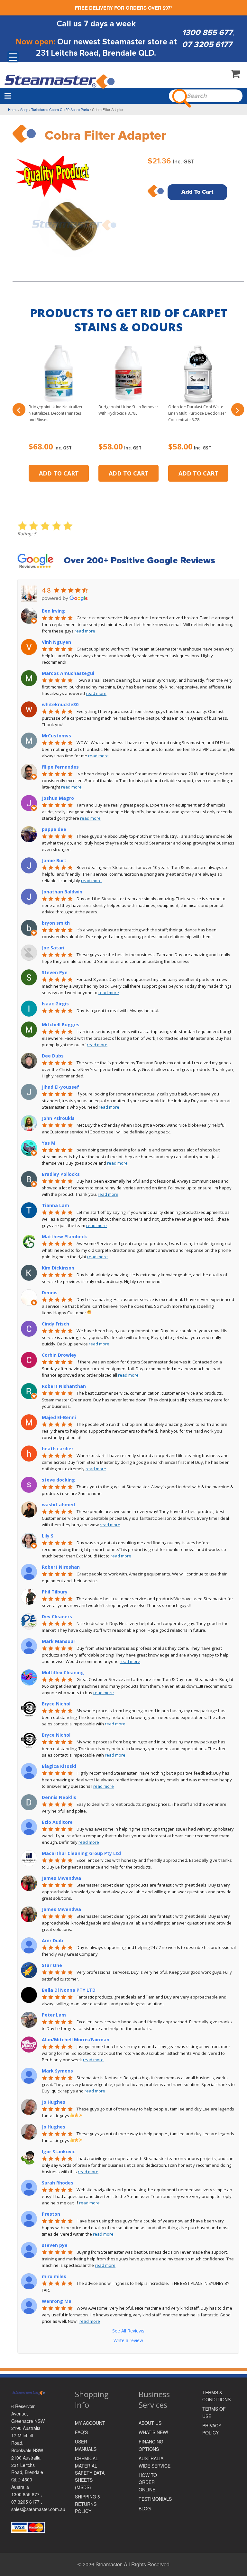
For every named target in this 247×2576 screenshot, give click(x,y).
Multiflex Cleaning (63, 1672)
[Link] (60, 81)
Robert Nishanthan (64, 1386)
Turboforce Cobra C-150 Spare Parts (60, 109)
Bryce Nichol (56, 1704)
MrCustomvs (56, 736)
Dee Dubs (53, 1056)
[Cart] (235, 75)
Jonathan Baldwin (62, 892)
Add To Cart (197, 192)
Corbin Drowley (59, 1355)
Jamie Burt (54, 860)
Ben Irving (53, 611)
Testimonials (155, 2499)
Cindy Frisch (55, 1324)
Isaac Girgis (55, 1004)
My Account (90, 2423)
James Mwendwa (61, 1878)
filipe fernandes (60, 767)
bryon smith (56, 923)
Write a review (128, 2340)
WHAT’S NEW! (153, 2432)
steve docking (58, 1480)
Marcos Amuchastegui (68, 673)
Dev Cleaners (57, 1616)
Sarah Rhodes (58, 2183)
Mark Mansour (59, 1641)
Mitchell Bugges (61, 1025)
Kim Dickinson (58, 1268)
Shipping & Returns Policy (88, 2504)
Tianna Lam (55, 1205)
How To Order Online (148, 2482)
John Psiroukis (58, 1118)
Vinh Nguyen (56, 642)
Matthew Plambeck (64, 1237)
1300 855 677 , (27, 2494)
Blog (145, 2508)
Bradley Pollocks (61, 1174)
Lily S (48, 1536)
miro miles (54, 2276)
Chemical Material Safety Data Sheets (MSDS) (90, 2473)
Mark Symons (57, 2071)
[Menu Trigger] (13, 57)
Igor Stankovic (59, 2151)
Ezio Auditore (57, 1822)
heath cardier (58, 1449)
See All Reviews (128, 2331)
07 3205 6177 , (27, 2502)
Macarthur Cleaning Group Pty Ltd (81, 1853)
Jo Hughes (54, 2102)
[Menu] (8, 96)
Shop (24, 109)
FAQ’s (81, 2432)
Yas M (49, 1143)
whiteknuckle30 (60, 704)
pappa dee (54, 829)
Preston (51, 2214)
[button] (19, 410)
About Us (150, 2423)
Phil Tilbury (55, 1592)
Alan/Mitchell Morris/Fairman (76, 2040)
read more (85, 631)
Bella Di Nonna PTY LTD (69, 1990)
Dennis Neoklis (59, 1797)
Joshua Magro (58, 798)
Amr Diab (52, 1940)
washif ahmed (58, 1505)
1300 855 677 (207, 32)
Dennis (50, 1293)
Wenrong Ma (57, 2301)
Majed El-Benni (59, 1417)
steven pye (55, 2245)
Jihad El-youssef (60, 1087)
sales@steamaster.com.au (38, 2509)
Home (13, 109)
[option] (75, 215)
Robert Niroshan (61, 1567)
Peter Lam (54, 2015)
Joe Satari (53, 948)
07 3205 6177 (207, 44)
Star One (52, 1965)
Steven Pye (55, 972)
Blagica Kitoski (59, 1766)
